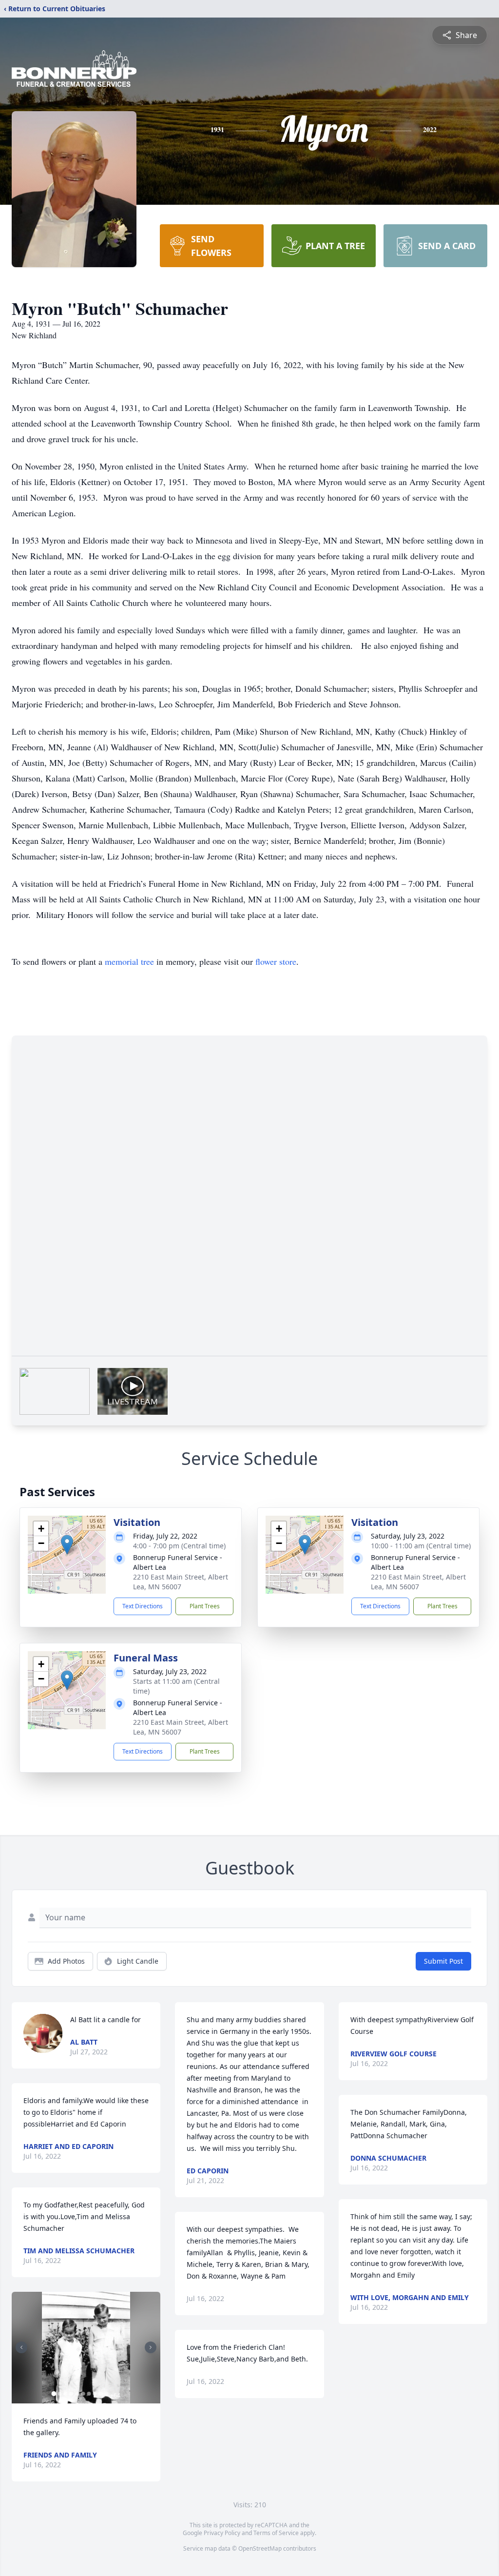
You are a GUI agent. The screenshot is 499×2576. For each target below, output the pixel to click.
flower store (276, 961)
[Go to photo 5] (77, 2394)
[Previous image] (21, 2347)
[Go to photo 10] (106, 2394)
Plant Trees (205, 1606)
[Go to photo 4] (71, 2394)
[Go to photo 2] (59, 2394)
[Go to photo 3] (65, 2394)
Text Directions (143, 1606)
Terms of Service (276, 2533)
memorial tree (129, 961)
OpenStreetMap (260, 2548)
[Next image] (151, 2347)
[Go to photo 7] (89, 2394)
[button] (67, 1545)
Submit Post (443, 1961)
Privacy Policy (222, 2533)
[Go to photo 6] (83, 2394)
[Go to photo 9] (100, 2394)
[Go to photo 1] (54, 2394)
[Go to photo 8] (95, 2394)
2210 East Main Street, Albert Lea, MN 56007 (181, 1582)
